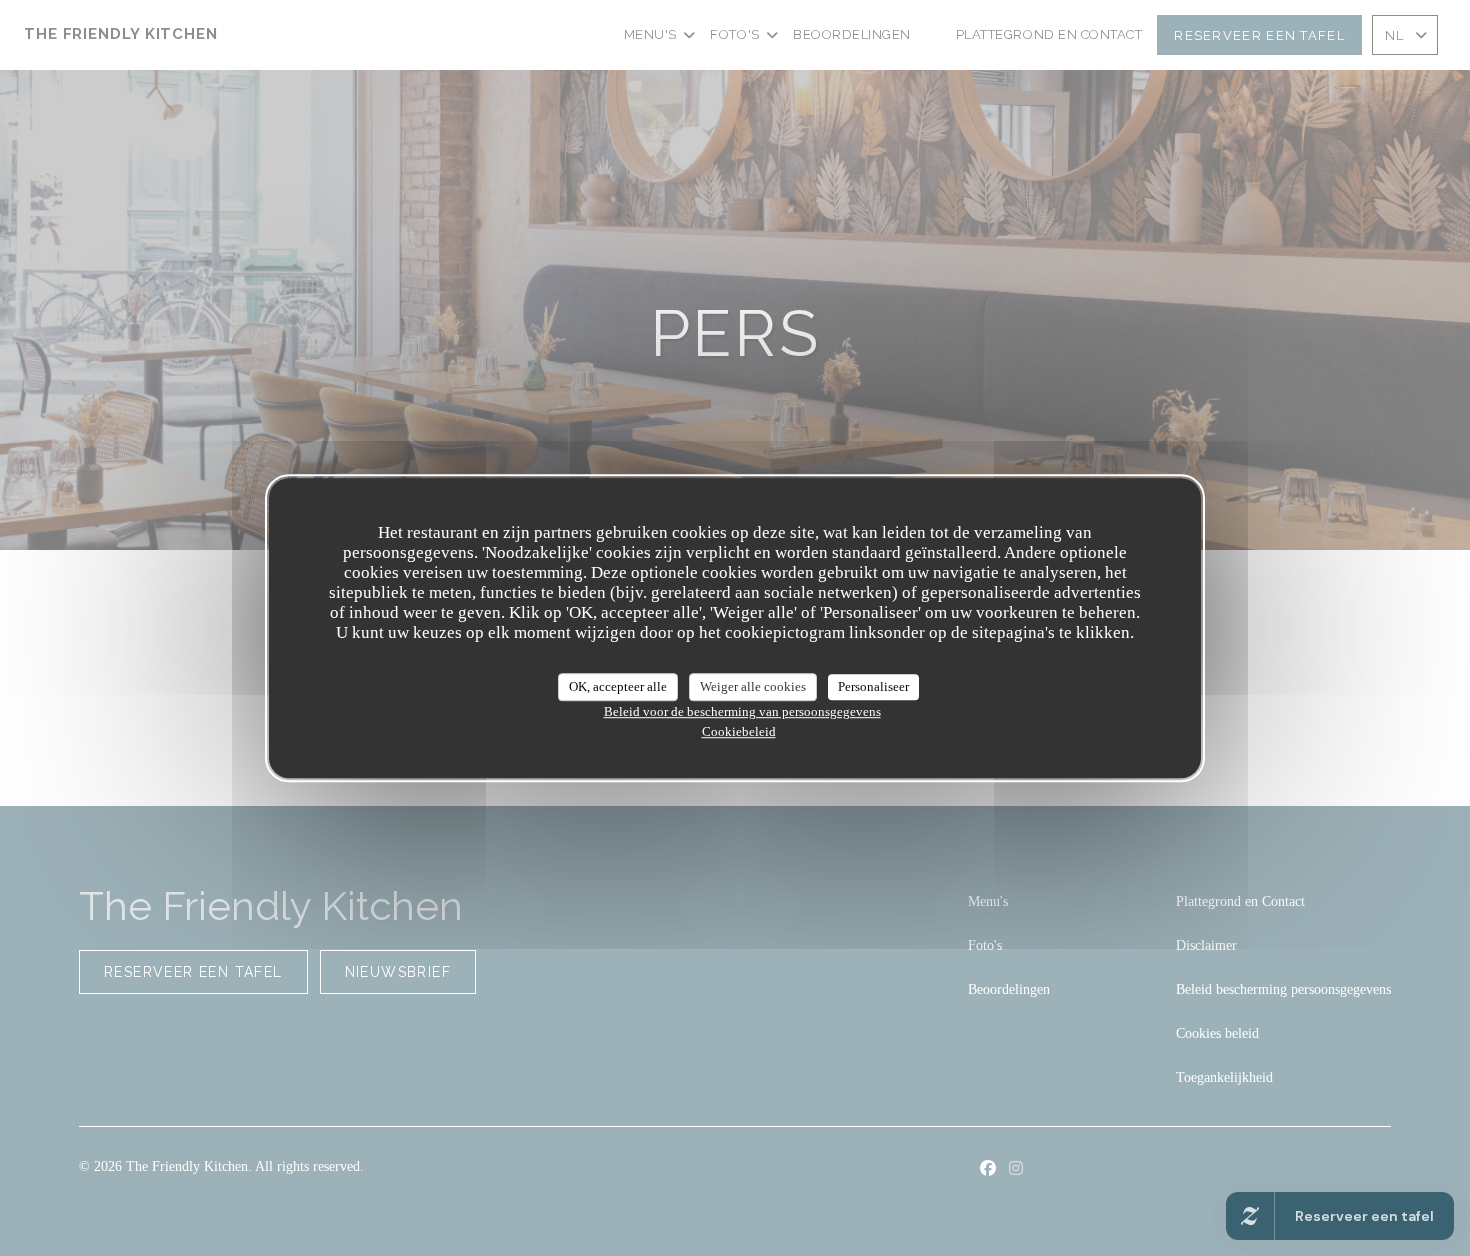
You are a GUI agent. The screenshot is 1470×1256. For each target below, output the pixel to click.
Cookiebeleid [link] (739, 731)
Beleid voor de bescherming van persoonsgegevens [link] (742, 711)
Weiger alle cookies (753, 686)
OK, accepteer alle (618, 686)
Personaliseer (873, 686)
